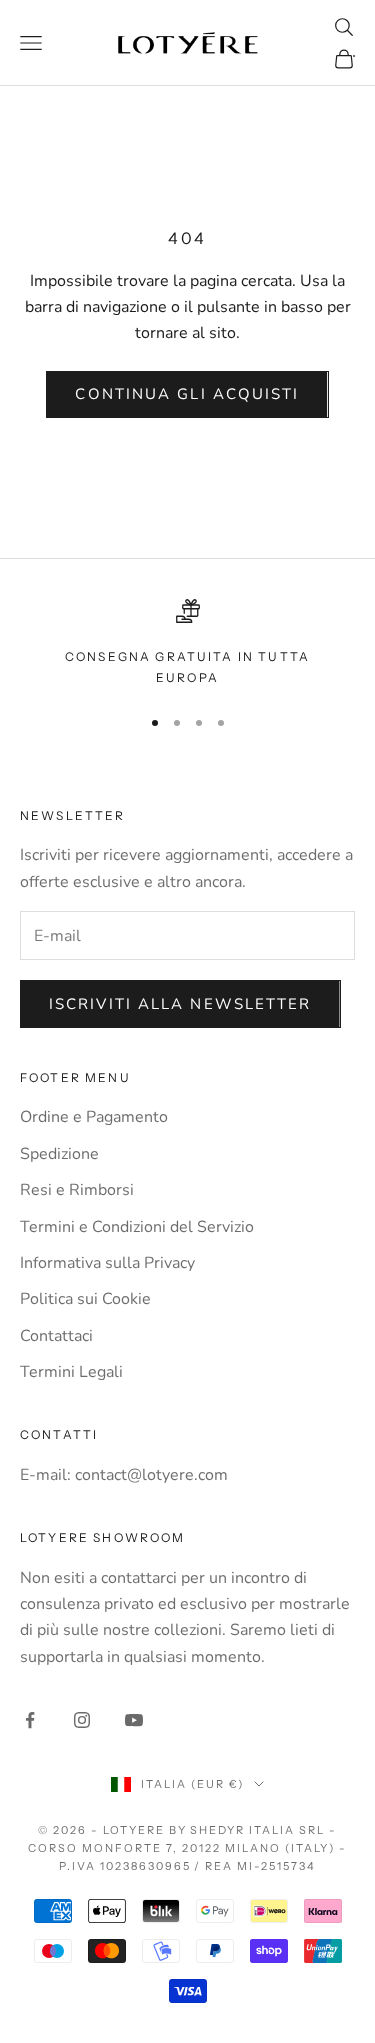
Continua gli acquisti (187, 394)
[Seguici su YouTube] (134, 1720)
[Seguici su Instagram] (82, 1720)
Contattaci (56, 1336)
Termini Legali (71, 1372)
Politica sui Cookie (85, 1299)
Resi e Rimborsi (77, 1190)
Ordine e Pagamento (94, 1117)
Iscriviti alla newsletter (180, 1004)
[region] (187, 643)
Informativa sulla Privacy (107, 1263)
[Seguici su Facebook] (30, 1720)
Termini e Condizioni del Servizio (137, 1227)
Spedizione (59, 1154)
